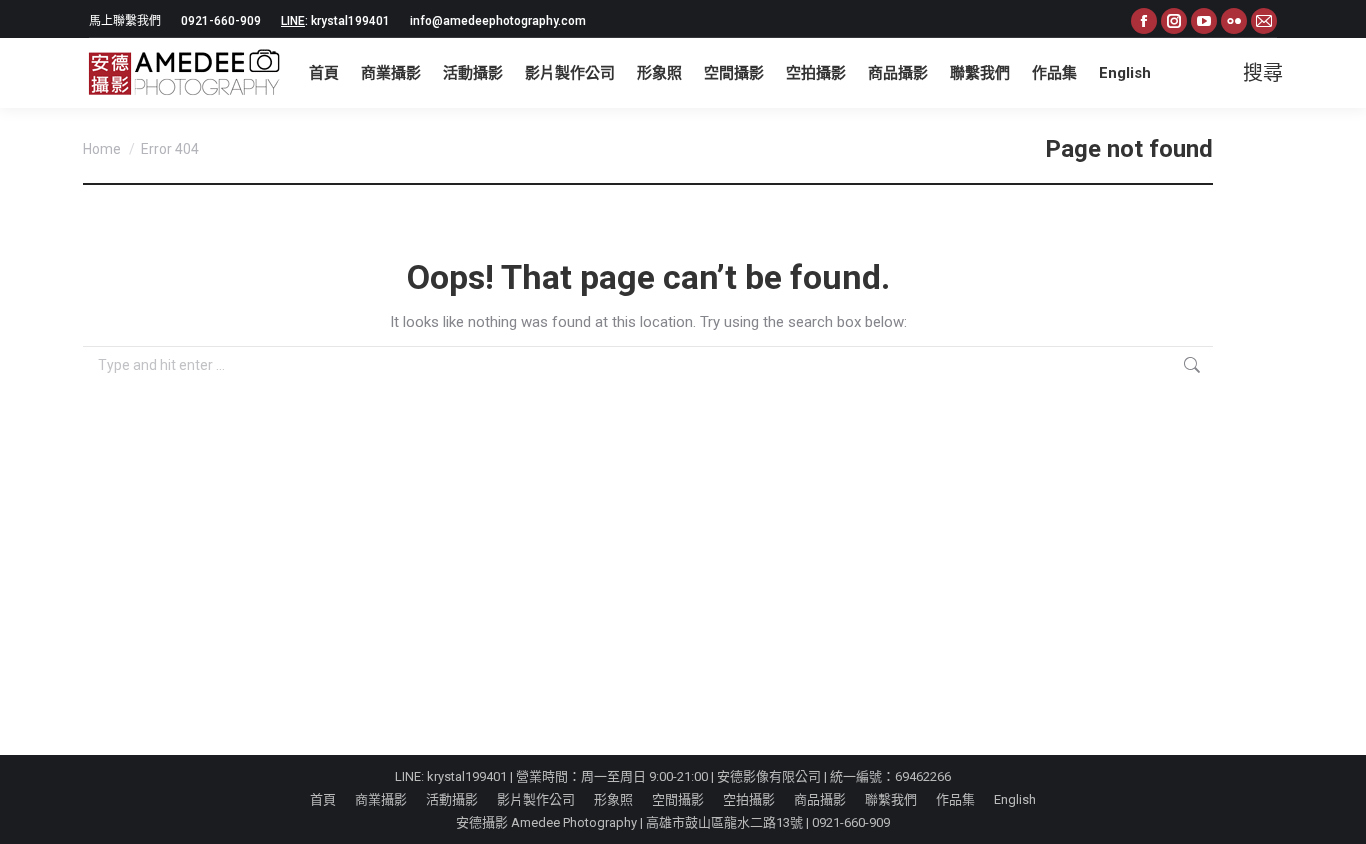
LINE (293, 21)
